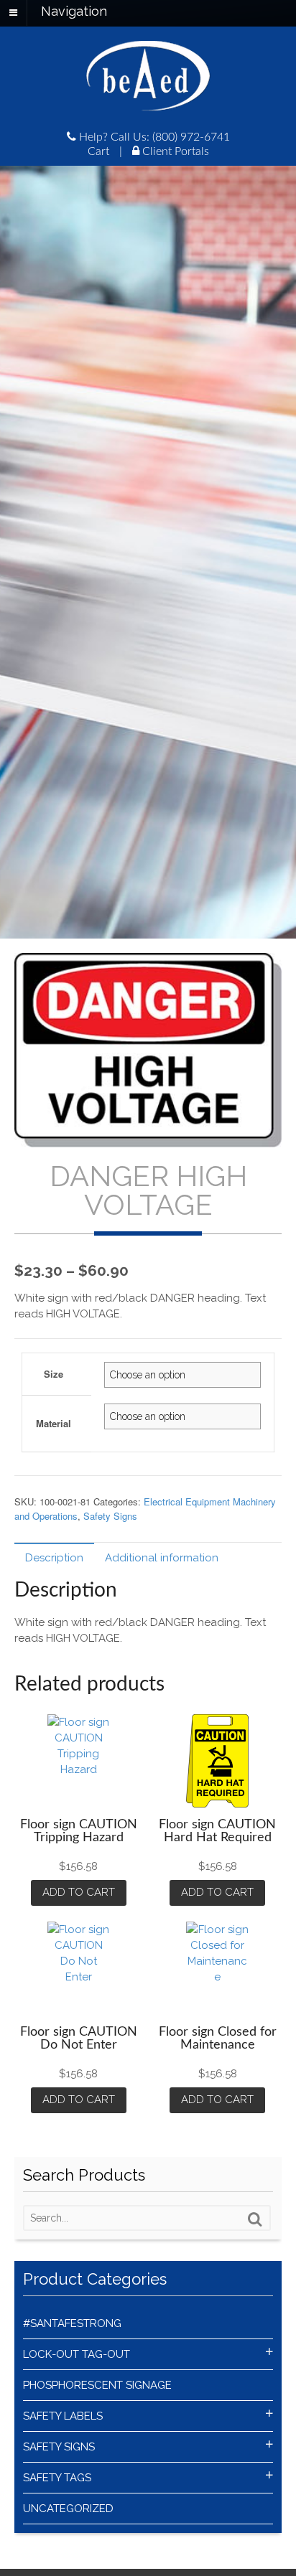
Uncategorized (68, 2509)
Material (54, 1423)
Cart (98, 151)
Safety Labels (63, 2416)
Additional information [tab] (162, 1558)
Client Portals (174, 151)
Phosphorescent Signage (97, 2385)
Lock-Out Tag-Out (77, 2354)
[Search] (255, 2219)
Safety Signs (110, 1516)
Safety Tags (57, 2478)
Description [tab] (54, 1558)
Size (54, 1374)
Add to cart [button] (79, 1892)
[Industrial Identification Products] (148, 104)
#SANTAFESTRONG (72, 2323)
